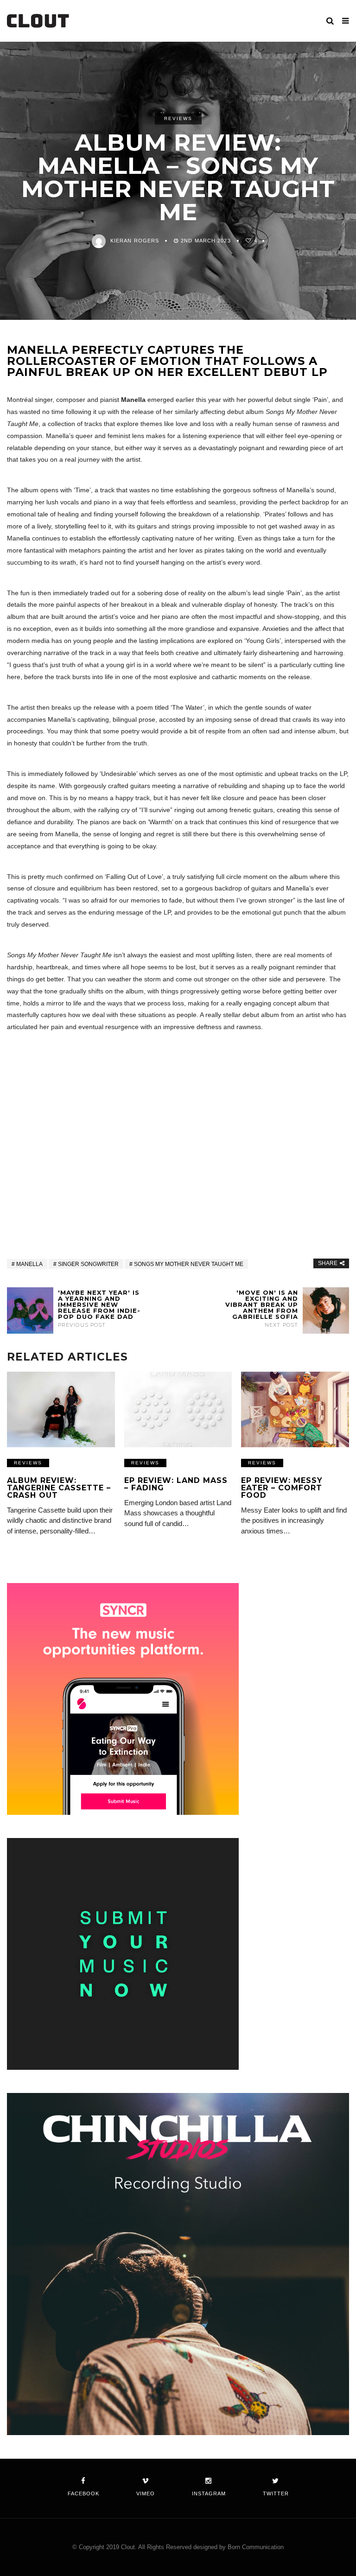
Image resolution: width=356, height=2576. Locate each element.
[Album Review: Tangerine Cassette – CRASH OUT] (61, 1409)
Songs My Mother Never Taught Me (189, 1264)
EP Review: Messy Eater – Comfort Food (282, 1488)
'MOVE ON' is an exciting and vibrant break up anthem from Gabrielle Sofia (262, 1309)
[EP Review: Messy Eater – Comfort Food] (295, 1409)
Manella (29, 1264)
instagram (209, 2493)
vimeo (146, 2493)
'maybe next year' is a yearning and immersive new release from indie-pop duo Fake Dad (99, 1309)
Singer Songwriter (88, 1264)
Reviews (178, 118)
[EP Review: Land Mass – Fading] (178, 1409)
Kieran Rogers (135, 241)
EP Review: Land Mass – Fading (176, 1484)
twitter (276, 2493)
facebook (83, 2493)
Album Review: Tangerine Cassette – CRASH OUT (59, 1488)
